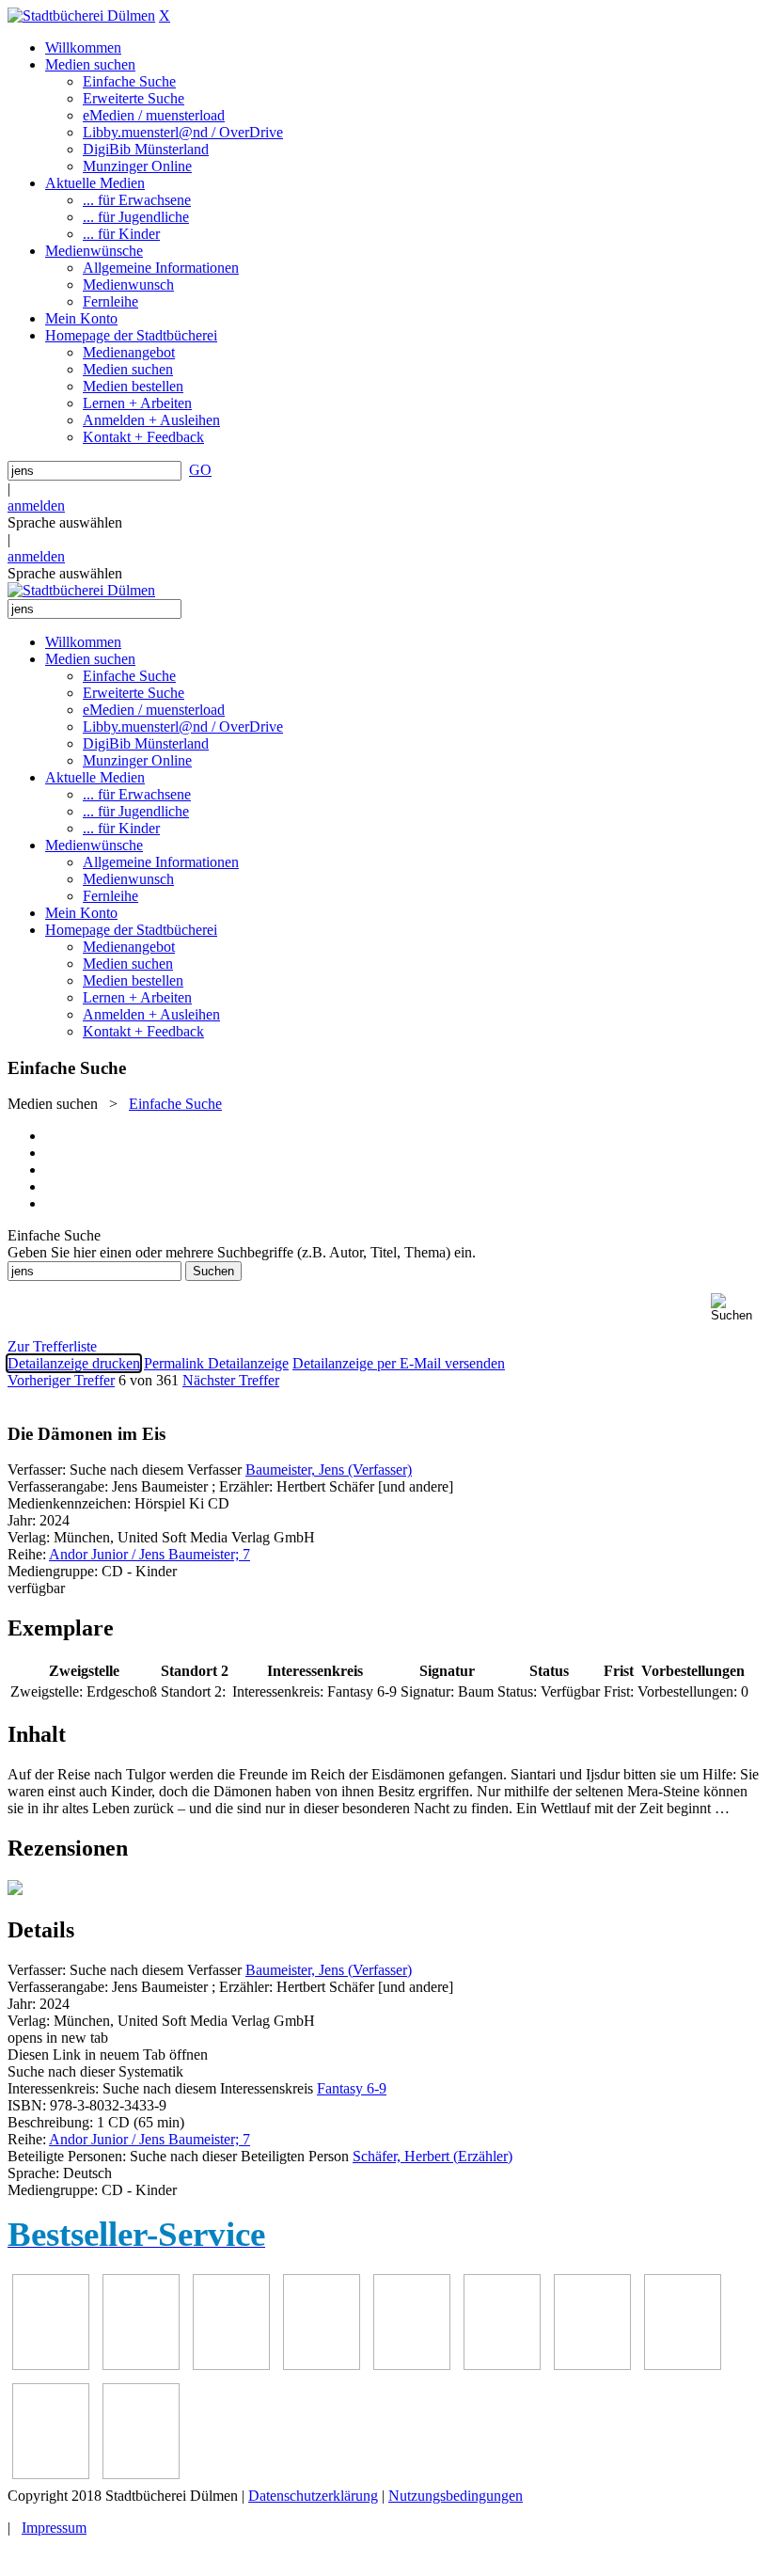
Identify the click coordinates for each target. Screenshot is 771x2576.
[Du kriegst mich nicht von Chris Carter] (592, 2365)
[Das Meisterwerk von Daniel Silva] (502, 2365)
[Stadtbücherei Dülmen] (81, 16)
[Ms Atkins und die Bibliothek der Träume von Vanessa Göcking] (141, 2365)
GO (200, 470)
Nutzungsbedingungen (456, 2496)
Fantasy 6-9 (352, 2088)
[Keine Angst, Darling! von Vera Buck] (412, 2365)
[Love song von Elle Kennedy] (322, 2365)
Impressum (54, 2528)
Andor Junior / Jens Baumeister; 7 (149, 1554)
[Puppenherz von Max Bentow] (683, 2365)
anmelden (36, 506)
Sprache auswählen (65, 522)
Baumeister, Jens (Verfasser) (329, 1470)
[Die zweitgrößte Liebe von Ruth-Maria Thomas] (51, 2474)
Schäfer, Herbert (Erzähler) (433, 2156)
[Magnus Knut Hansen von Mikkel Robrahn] (231, 2365)
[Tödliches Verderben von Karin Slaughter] (141, 2474)
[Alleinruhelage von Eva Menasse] (51, 2365)
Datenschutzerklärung (313, 2496)
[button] (737, 1308)
